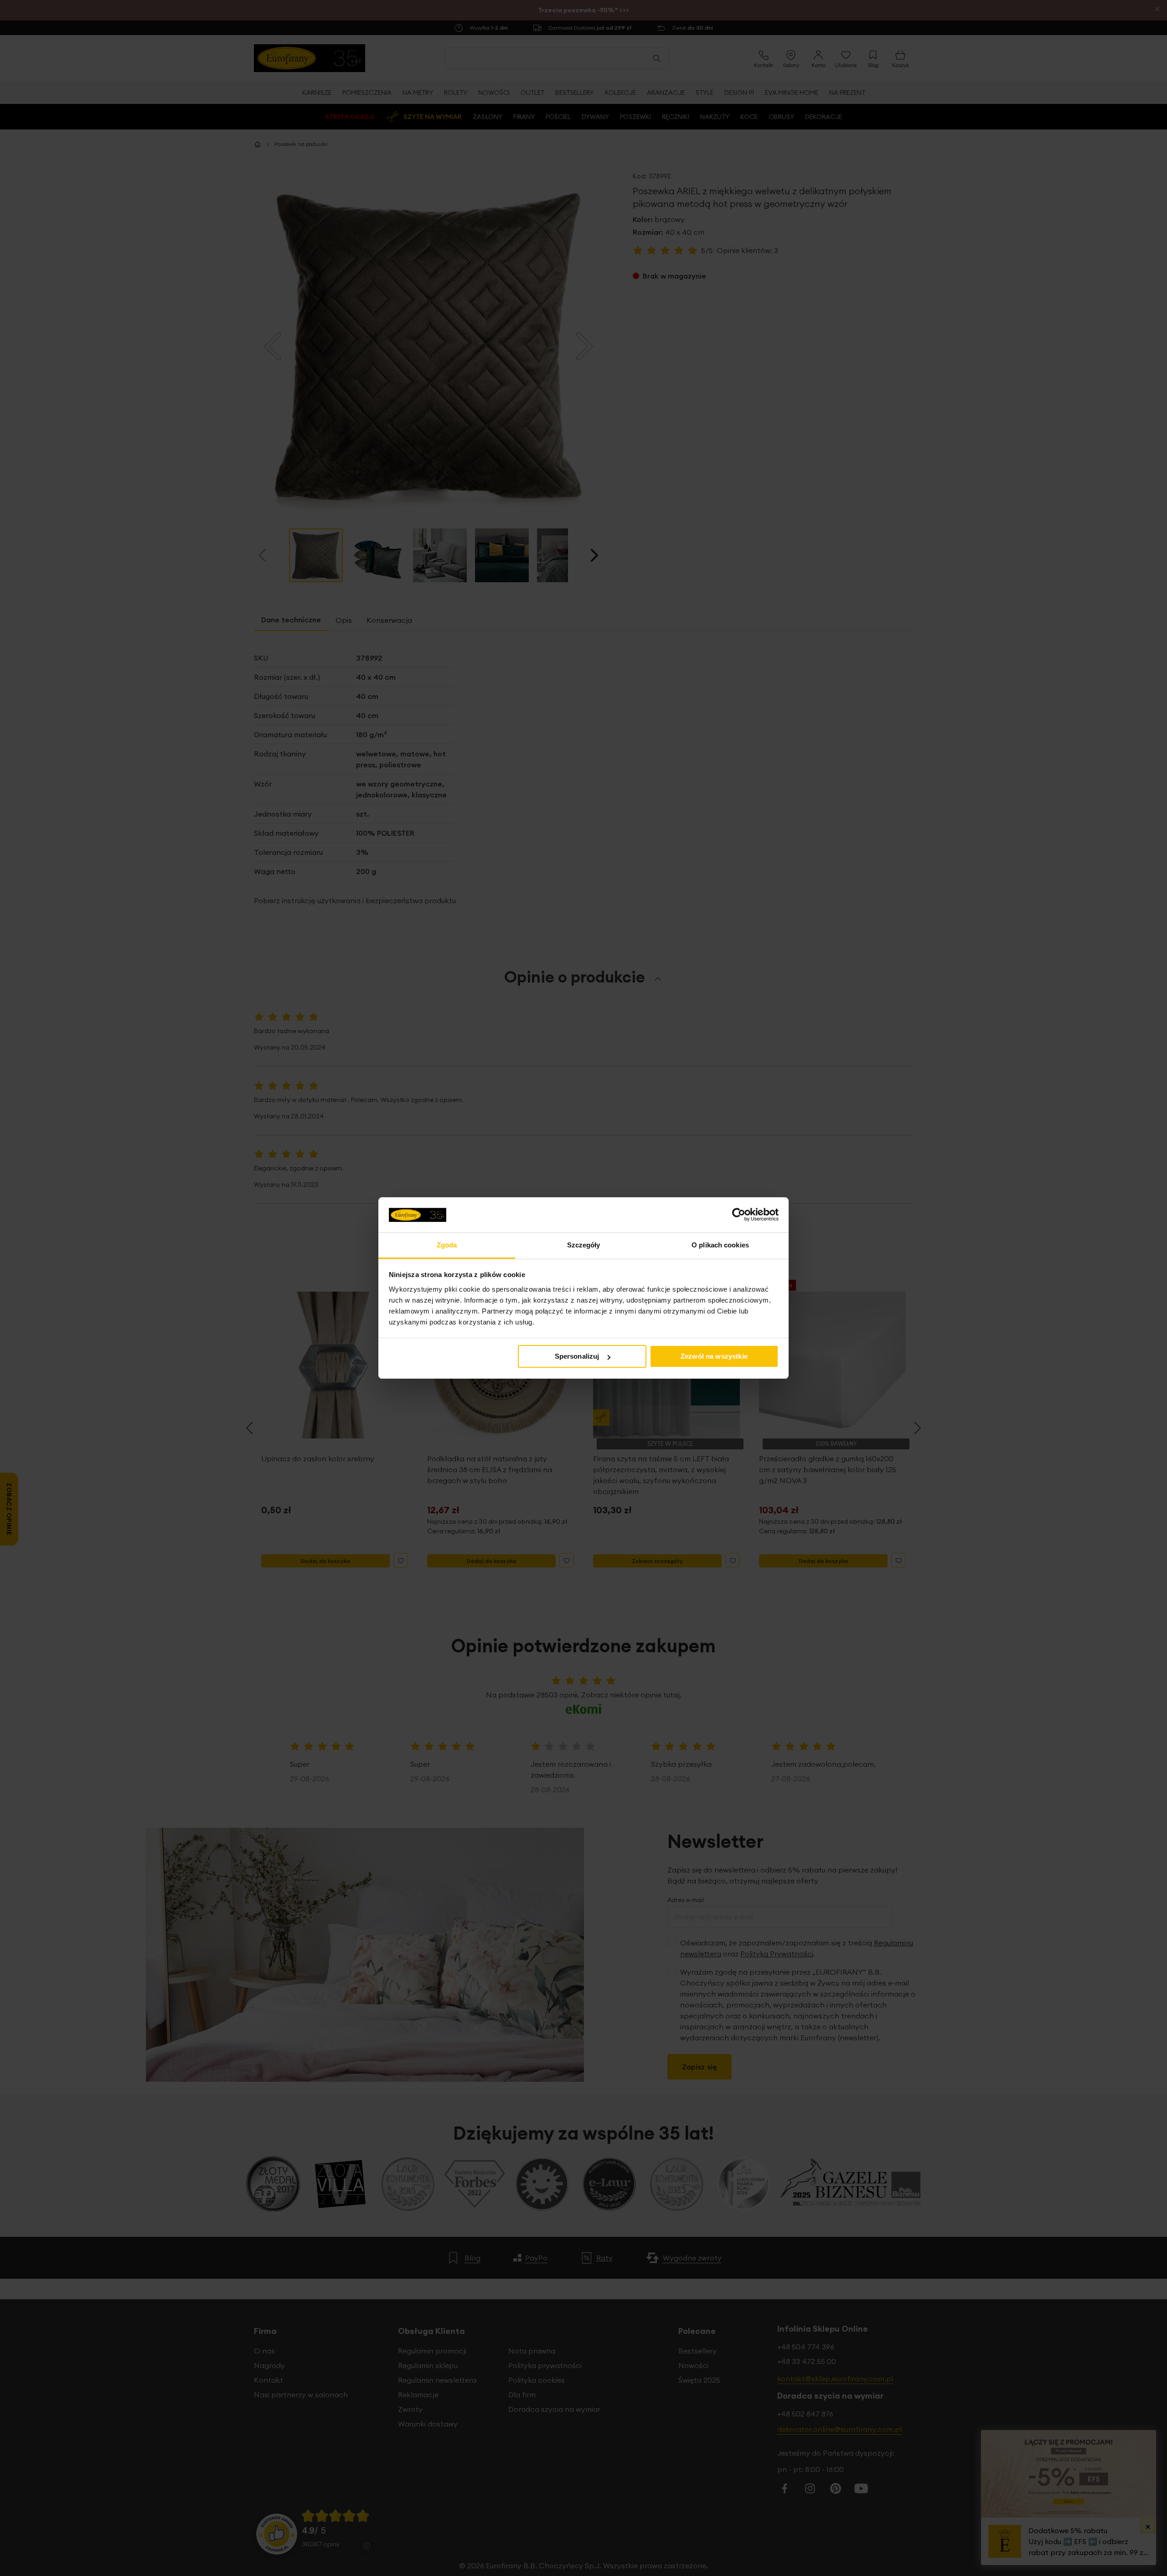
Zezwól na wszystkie (714, 1356)
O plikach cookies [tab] (720, 1245)
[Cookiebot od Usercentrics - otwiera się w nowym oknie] (739, 1215)
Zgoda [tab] (447, 1245)
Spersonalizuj (577, 1356)
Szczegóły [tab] (584, 1245)
